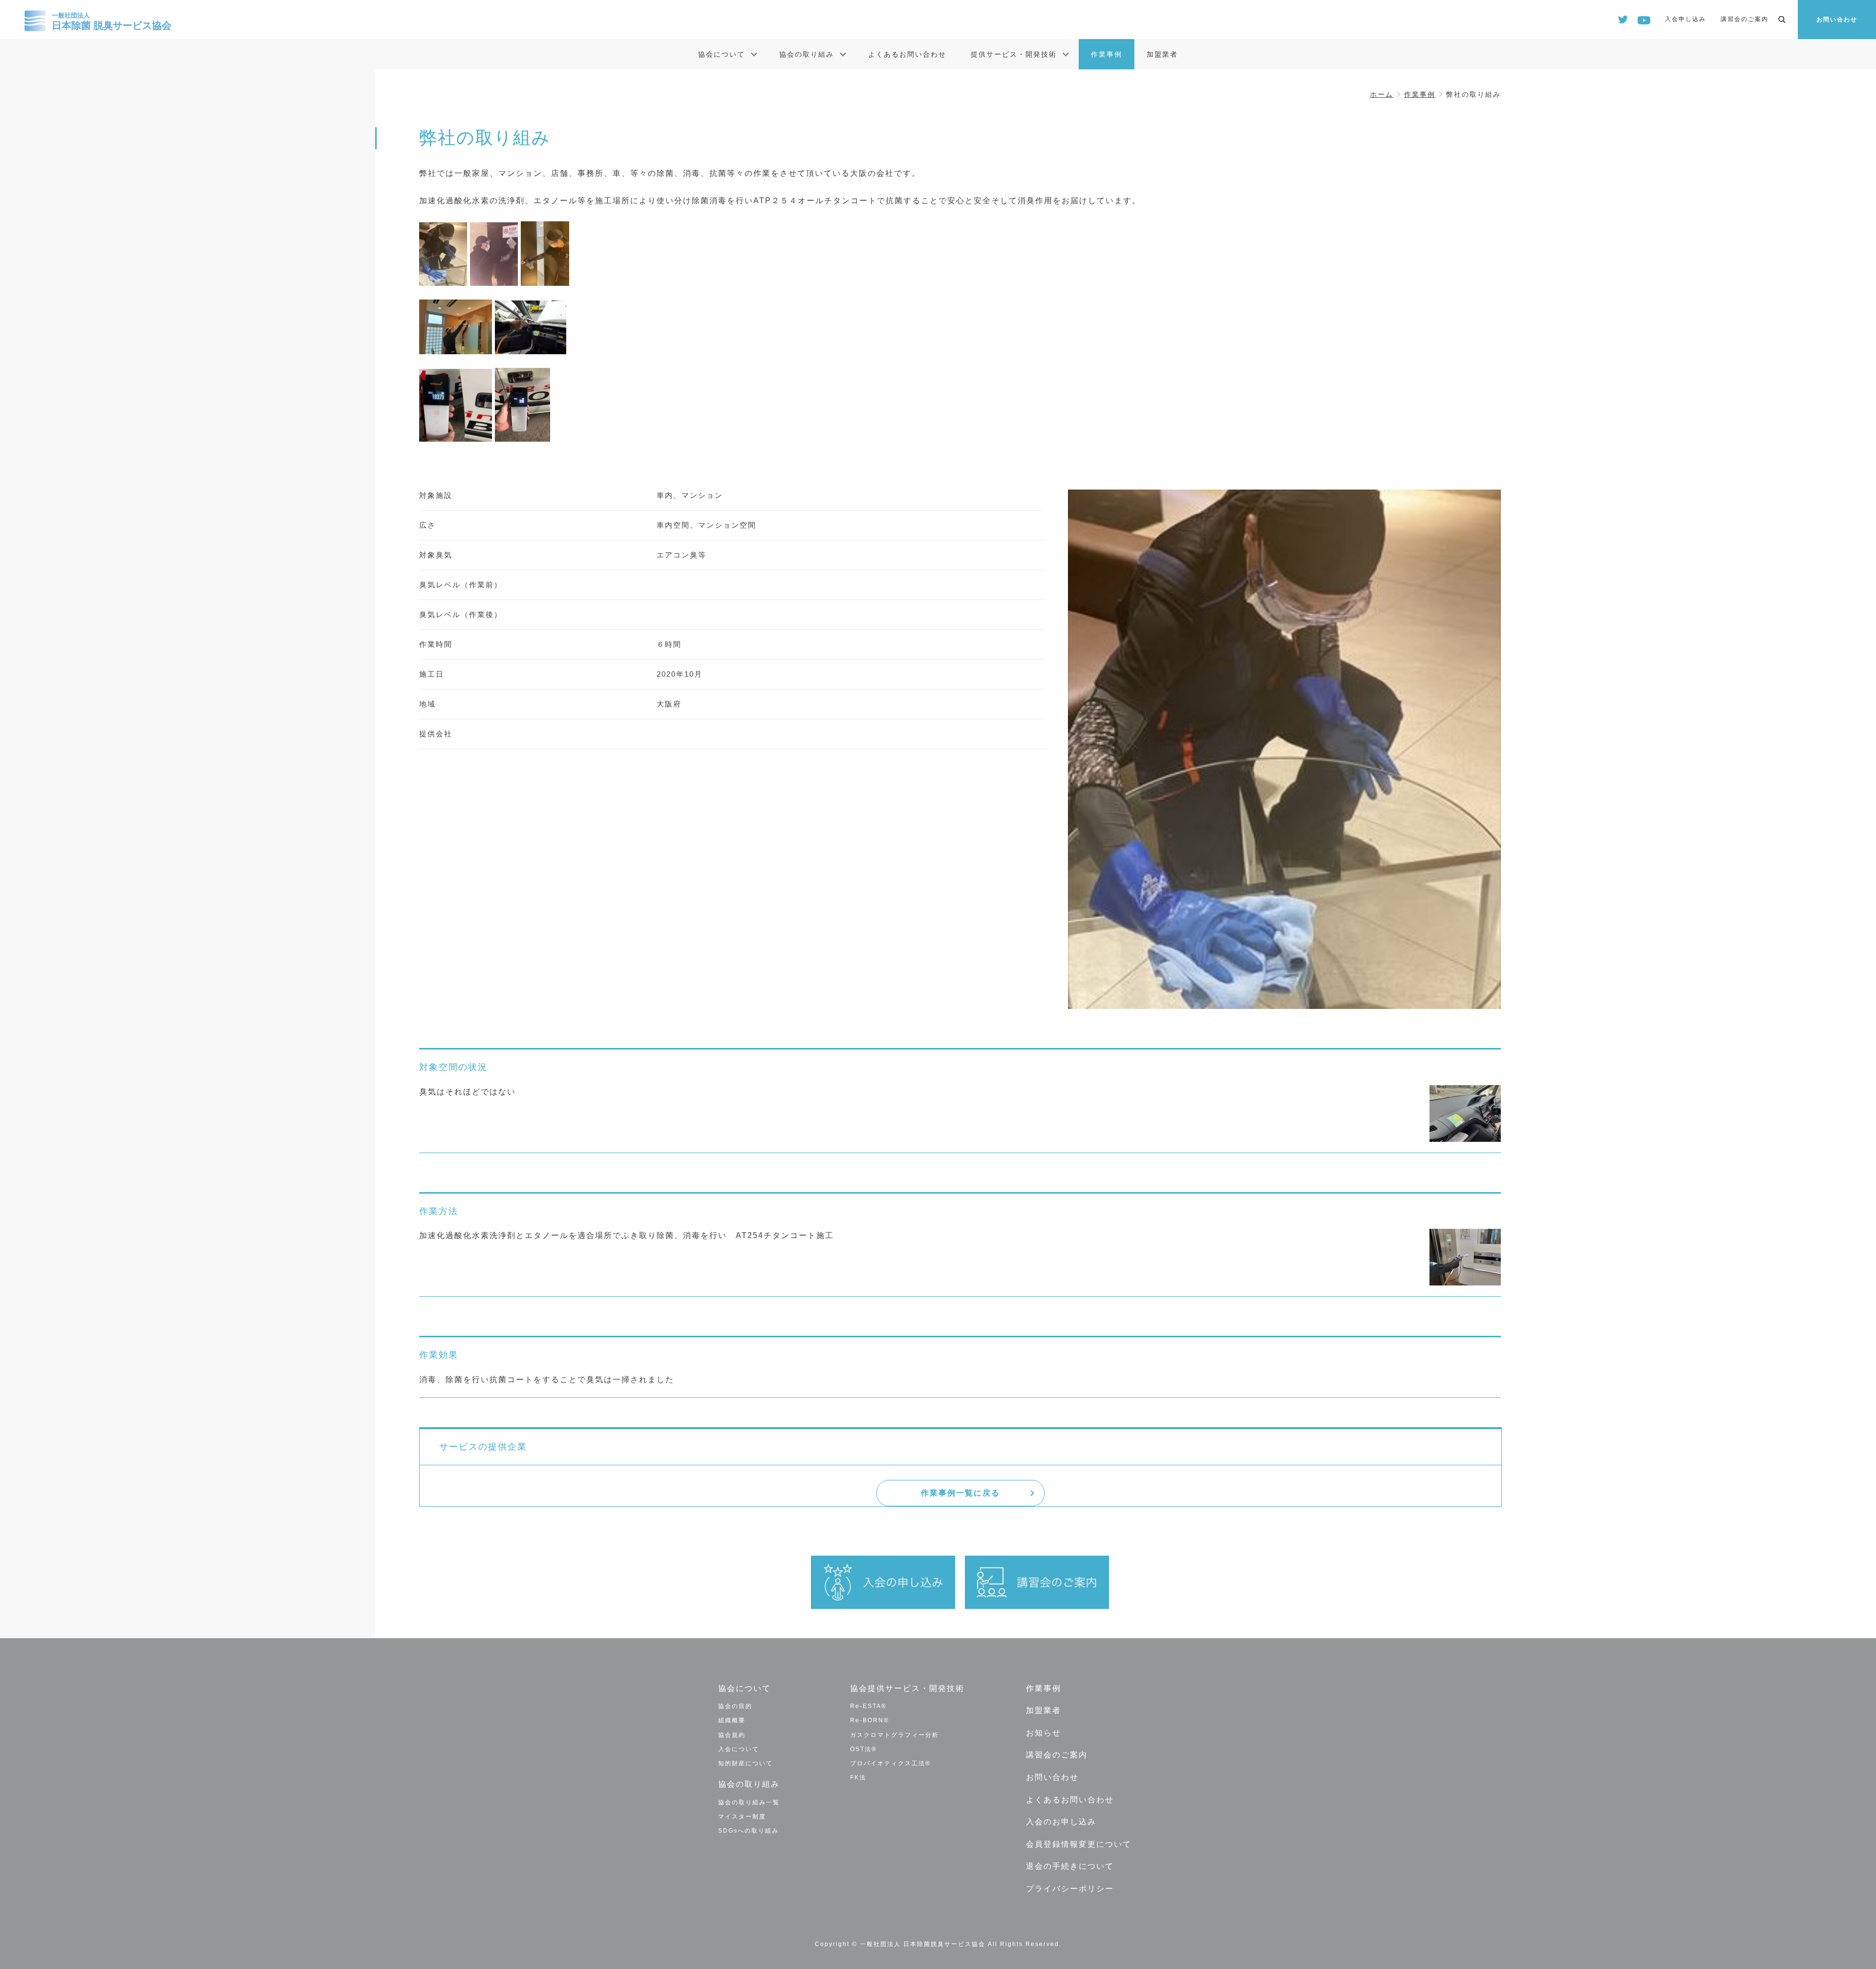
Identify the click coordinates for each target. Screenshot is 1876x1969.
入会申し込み (1685, 19)
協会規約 (732, 1735)
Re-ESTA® (868, 1706)
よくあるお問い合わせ (907, 54)
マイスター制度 (742, 1817)
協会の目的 (735, 1706)
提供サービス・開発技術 (1014, 54)
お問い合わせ (1837, 20)
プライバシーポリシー (1070, 1889)
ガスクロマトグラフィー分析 (895, 1735)
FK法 (858, 1777)
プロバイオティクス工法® (890, 1763)
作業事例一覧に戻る (960, 1493)
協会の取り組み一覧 (749, 1802)
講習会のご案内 (1745, 19)
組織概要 (732, 1720)
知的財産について (746, 1763)
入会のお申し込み (1061, 1822)
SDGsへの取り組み (748, 1831)
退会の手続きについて (1070, 1866)
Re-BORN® (870, 1720)
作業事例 (1107, 54)
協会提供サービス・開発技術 (907, 1688)
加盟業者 (1162, 54)
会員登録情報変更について (1079, 1844)
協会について (722, 54)
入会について (739, 1749)
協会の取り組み (807, 54)
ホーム (1382, 94)
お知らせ (1044, 1733)
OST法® (863, 1749)
